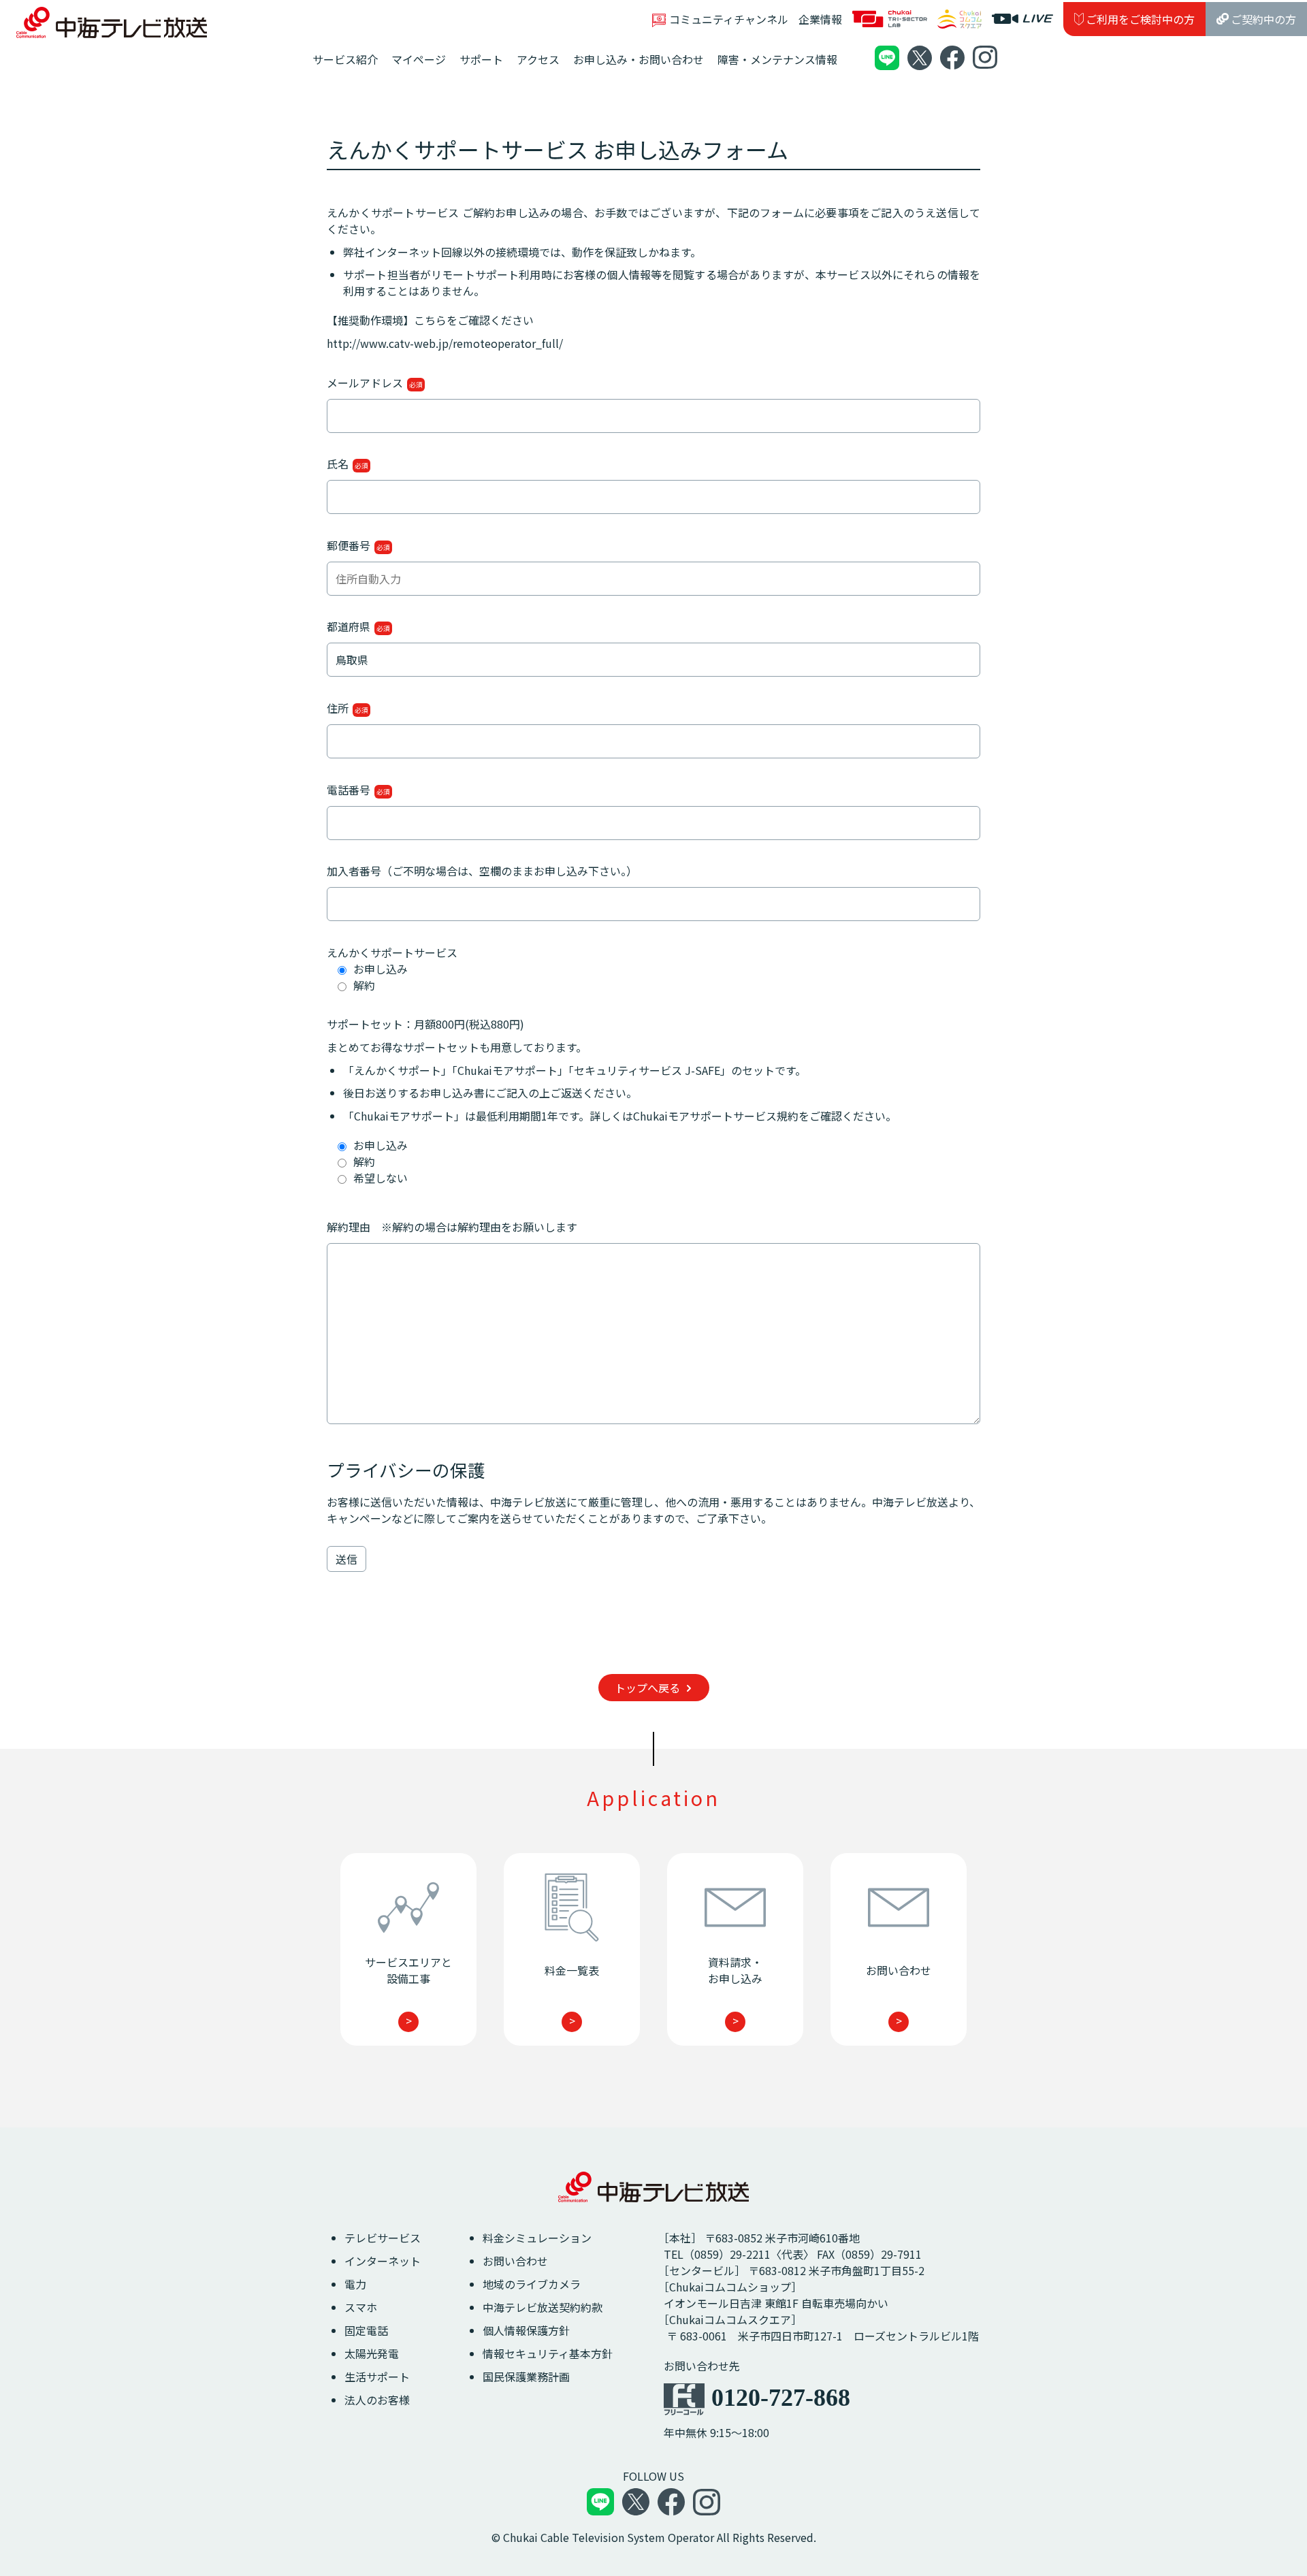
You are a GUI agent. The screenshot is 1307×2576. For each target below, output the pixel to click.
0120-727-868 (781, 2398)
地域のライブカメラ (532, 2284)
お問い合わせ (515, 2261)
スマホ (361, 2307)
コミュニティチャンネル (729, 19)
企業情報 (820, 19)
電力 (355, 2284)
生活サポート (377, 2377)
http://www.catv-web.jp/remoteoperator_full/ (445, 343)
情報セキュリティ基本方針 (548, 2353)
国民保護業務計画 (526, 2377)
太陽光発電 (372, 2353)
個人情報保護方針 (526, 2330)
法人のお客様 (377, 2400)
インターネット (383, 2261)
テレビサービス (383, 2238)
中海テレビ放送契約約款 (543, 2307)
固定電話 (366, 2330)
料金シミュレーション (537, 2238)
